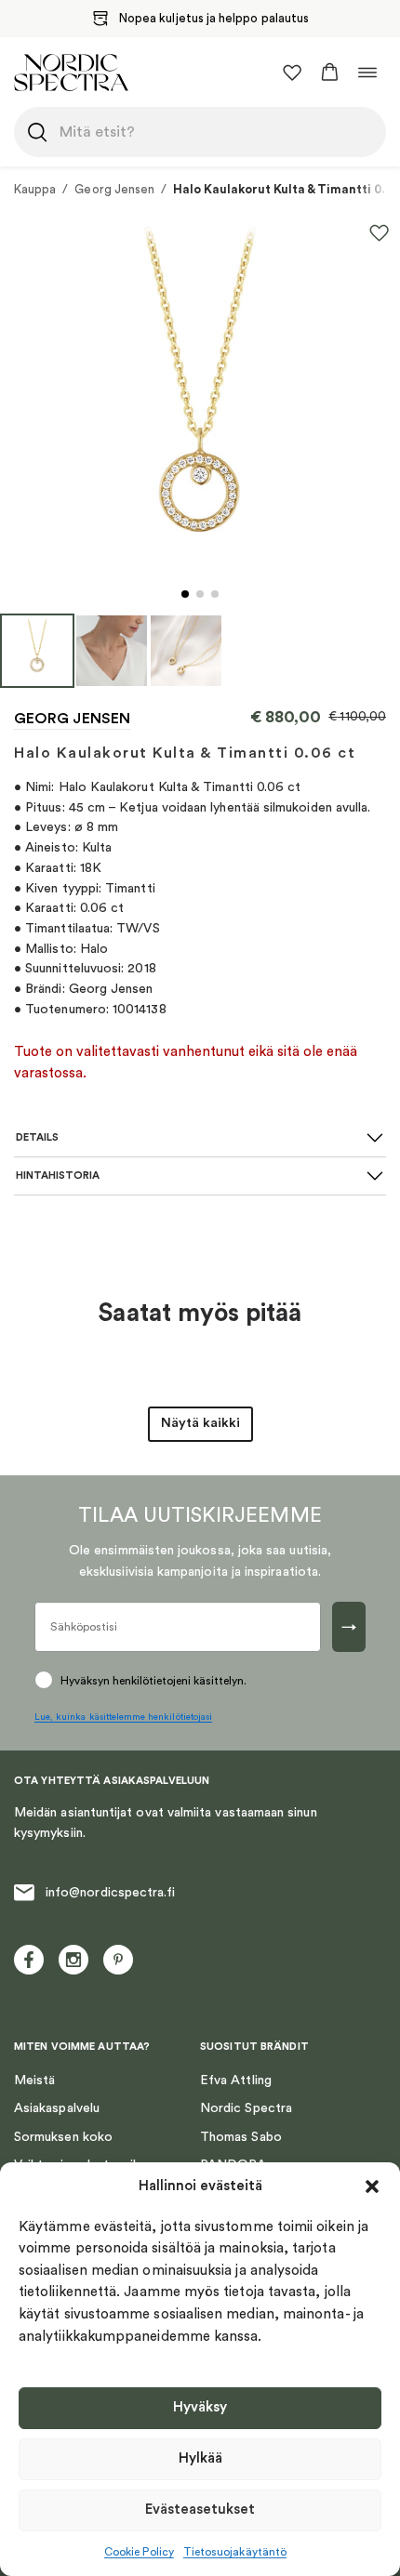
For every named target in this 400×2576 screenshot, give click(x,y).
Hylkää (200, 2458)
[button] (372, 2186)
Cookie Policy (139, 2552)
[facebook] (29, 1960)
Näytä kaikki (200, 1423)
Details (37, 1137)
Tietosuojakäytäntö (235, 2552)
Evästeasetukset (200, 2510)
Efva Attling (236, 2081)
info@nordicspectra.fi (110, 1893)
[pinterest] (118, 1960)
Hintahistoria (58, 1176)
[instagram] (73, 1960)
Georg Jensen (114, 189)
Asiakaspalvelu (57, 2108)
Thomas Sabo (241, 2137)
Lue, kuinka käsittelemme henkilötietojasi (123, 1717)
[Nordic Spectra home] (71, 72)
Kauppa (35, 189)
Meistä (34, 2081)
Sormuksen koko (63, 2137)
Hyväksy (200, 2407)
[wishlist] (292, 73)
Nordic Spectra (246, 2108)
